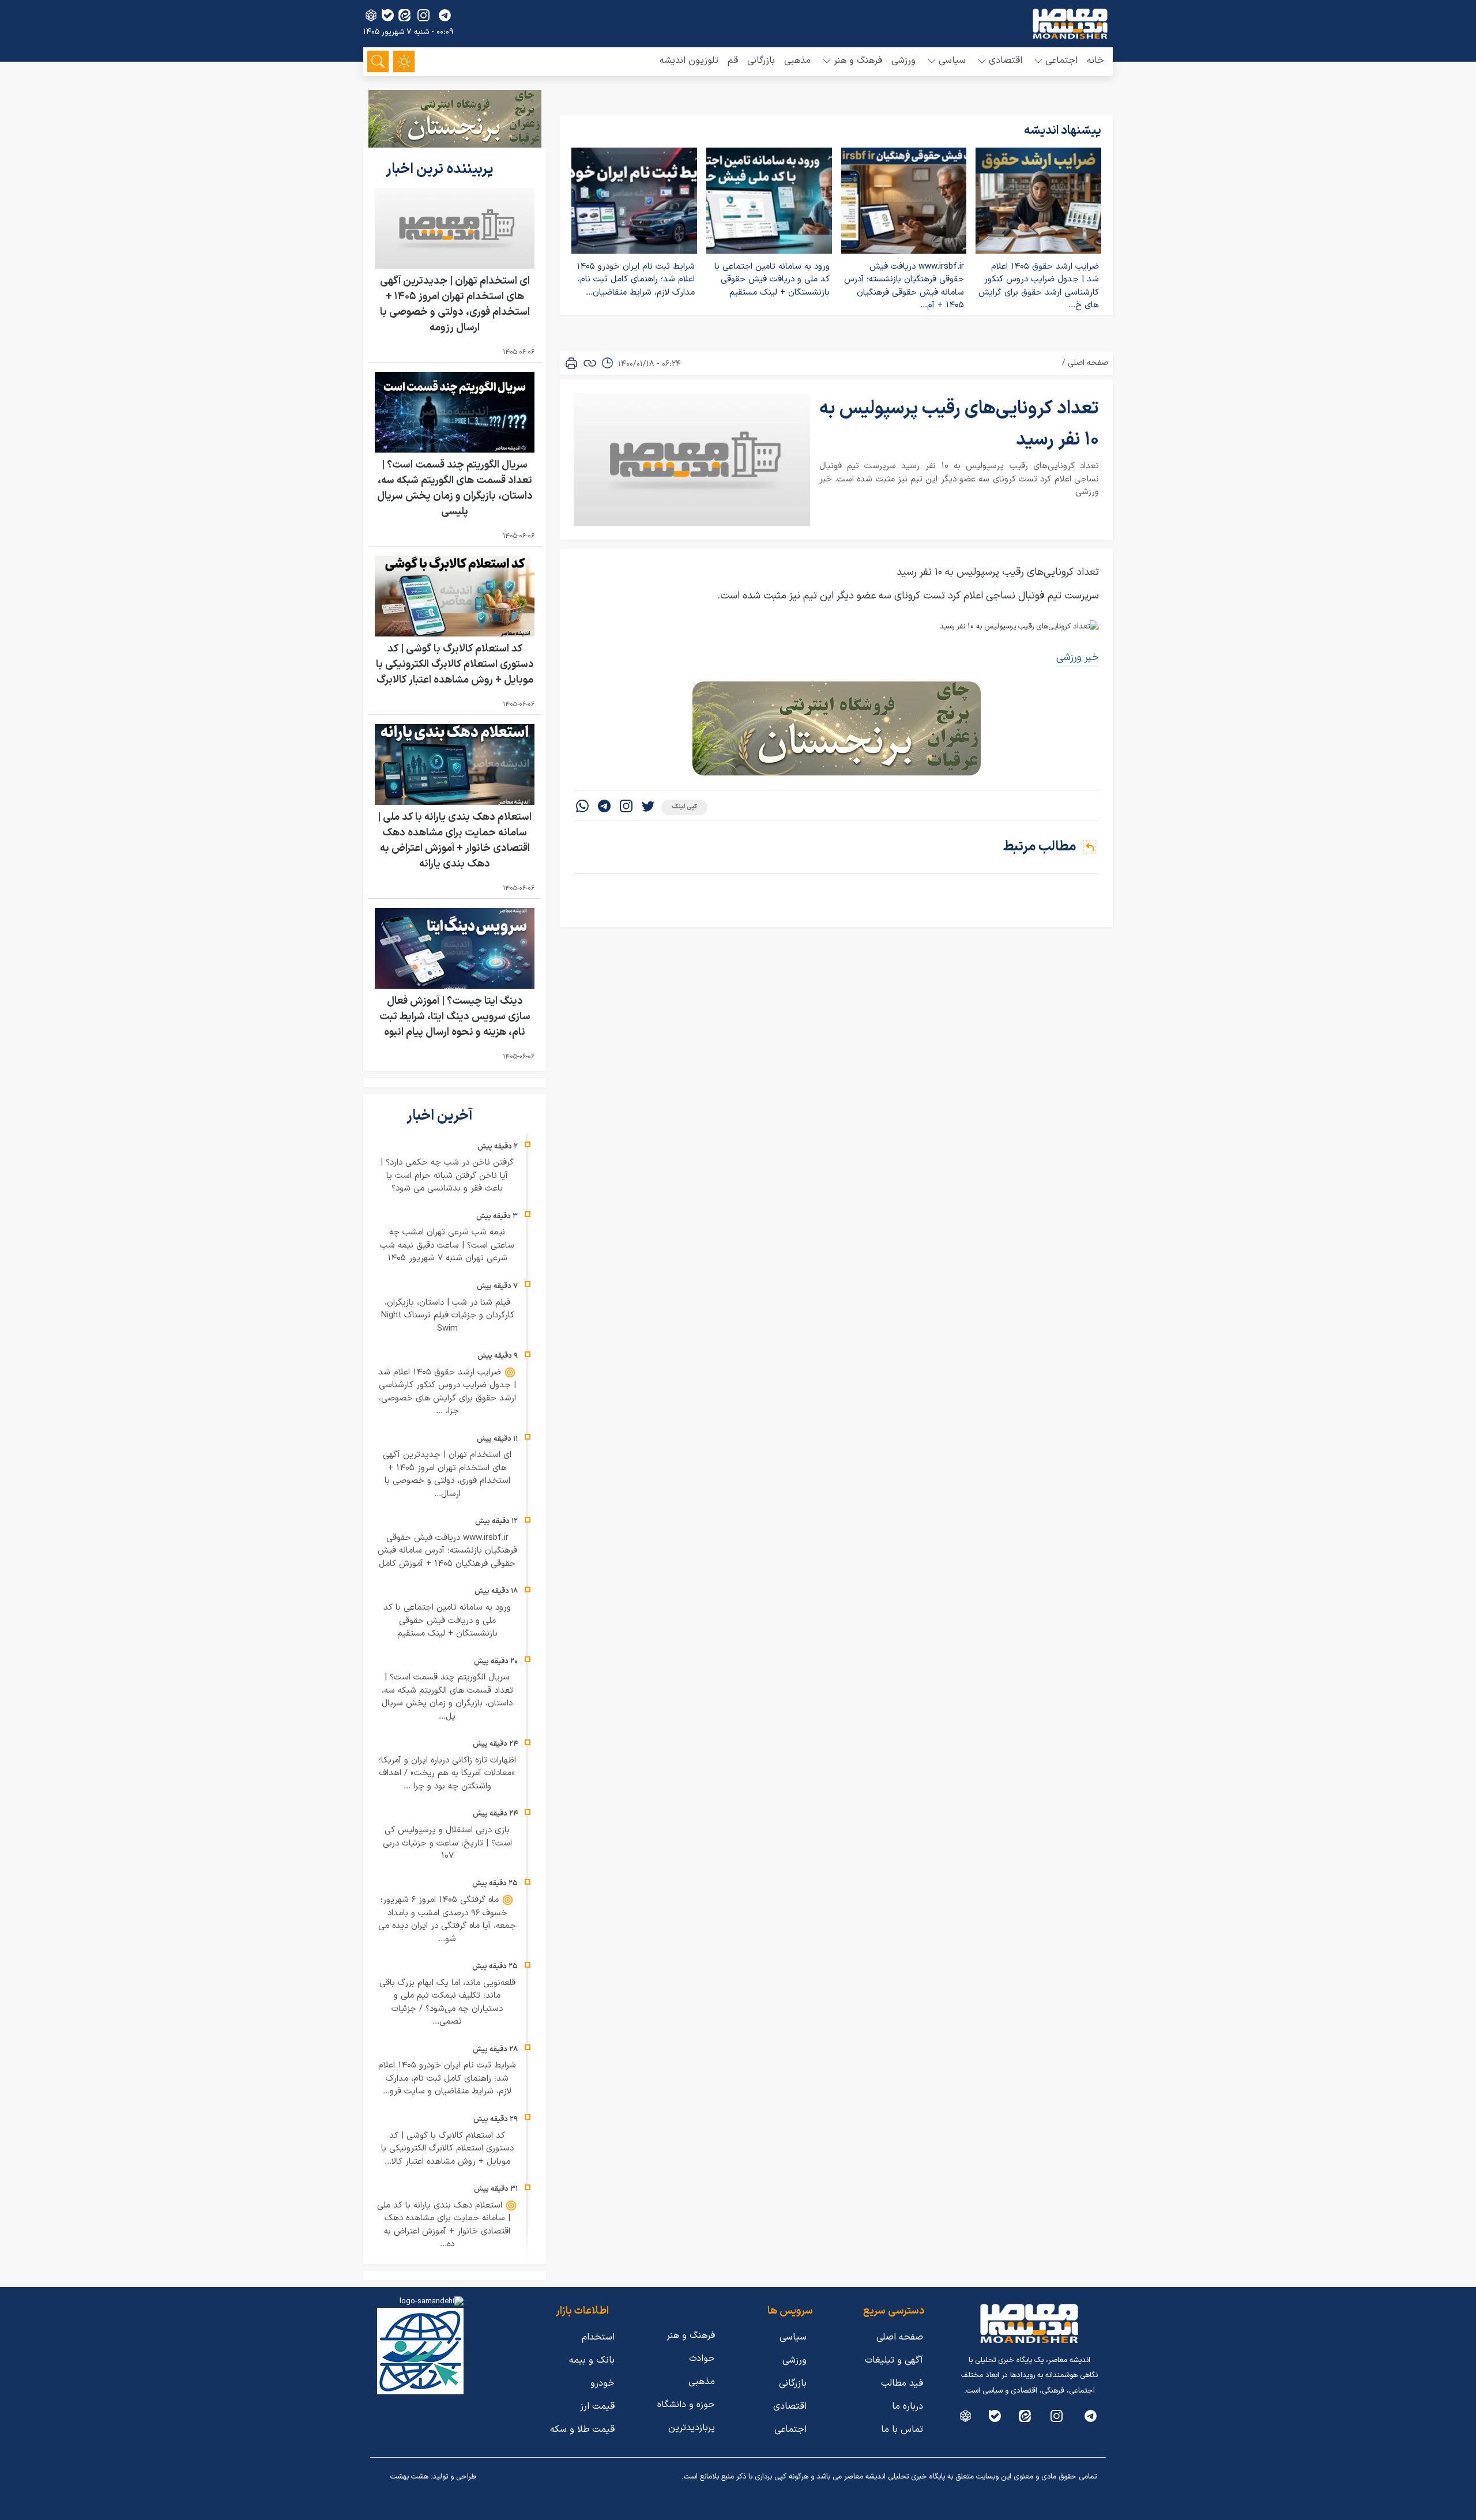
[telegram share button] (445, 15)
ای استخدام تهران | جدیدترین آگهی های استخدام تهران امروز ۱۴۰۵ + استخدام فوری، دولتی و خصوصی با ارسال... (447, 1474)
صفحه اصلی (1088, 363)
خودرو (603, 2383)
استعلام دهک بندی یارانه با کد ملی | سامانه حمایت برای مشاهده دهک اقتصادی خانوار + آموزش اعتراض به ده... (444, 2225)
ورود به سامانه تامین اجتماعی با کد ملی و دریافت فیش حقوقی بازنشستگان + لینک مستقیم (772, 280)
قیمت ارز (597, 2406)
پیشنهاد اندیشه (1063, 131)
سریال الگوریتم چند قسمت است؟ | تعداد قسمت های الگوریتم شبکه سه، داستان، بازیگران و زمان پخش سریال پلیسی (455, 488)
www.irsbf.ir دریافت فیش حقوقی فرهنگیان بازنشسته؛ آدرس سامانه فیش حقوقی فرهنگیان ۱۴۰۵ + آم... (904, 286)
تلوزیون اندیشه (689, 61)
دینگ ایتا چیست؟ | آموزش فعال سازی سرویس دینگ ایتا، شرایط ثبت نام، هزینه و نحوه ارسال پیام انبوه (455, 1017)
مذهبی (797, 61)
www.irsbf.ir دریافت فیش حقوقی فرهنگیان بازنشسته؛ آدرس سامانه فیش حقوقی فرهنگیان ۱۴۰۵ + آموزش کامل (447, 1551)
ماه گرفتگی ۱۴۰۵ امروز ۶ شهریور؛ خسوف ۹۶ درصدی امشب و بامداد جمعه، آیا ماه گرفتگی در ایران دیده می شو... (447, 1920)
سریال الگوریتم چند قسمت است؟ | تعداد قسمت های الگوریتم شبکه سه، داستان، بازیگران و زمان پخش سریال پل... (447, 1697)
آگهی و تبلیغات (894, 2360)
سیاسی (793, 2337)
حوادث (702, 2359)
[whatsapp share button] (582, 807)
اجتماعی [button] (1061, 61)
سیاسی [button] (952, 61)
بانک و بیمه (592, 2360)
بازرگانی (761, 61)
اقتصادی (790, 2406)
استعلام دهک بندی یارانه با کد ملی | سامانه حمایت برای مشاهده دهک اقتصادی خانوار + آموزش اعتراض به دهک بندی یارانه (455, 841)
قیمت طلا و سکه (582, 2429)
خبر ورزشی (1078, 658)
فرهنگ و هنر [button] (858, 61)
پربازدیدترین (692, 2428)
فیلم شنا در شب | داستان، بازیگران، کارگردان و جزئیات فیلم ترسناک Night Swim (447, 1316)
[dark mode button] (404, 61)
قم (733, 61)
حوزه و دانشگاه (686, 2405)
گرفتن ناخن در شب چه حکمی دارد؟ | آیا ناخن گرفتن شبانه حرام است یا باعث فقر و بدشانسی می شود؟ (447, 1176)
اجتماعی (790, 2429)
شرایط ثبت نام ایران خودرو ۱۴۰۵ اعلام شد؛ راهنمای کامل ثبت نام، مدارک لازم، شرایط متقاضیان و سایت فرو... (447, 2078)
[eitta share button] (404, 15)
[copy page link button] (590, 363)
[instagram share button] (423, 15)
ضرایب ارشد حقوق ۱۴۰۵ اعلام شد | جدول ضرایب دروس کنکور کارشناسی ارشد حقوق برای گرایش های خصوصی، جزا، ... (447, 1392)
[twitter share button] (648, 807)
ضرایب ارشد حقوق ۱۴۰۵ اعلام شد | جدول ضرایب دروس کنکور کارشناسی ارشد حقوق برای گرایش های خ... (1039, 286)
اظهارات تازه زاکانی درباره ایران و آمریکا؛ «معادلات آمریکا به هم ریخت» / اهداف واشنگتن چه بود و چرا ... (447, 1773)
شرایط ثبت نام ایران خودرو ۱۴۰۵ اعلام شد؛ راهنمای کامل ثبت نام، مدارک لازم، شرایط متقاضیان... (636, 280)
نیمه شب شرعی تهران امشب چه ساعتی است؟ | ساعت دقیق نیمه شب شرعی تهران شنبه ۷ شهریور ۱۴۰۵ (447, 1245)
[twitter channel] (1091, 2416)
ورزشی (903, 61)
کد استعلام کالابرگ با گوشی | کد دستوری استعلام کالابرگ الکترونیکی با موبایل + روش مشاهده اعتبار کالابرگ (455, 664)
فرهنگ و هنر (691, 2336)
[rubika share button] (371, 15)
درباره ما (908, 2406)
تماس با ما (902, 2429)
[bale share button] (388, 15)
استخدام (598, 2337)
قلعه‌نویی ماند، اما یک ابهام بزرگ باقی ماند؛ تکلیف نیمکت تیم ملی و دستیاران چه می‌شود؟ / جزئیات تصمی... (447, 2003)
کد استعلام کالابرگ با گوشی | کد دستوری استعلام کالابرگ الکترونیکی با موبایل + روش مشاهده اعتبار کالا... (447, 2149)
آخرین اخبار (441, 1116)
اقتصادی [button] (1006, 61)
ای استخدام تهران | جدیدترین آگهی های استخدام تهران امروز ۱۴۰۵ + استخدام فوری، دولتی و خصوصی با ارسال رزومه (455, 304)
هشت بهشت (409, 2477)
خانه (1095, 61)
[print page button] (571, 363)
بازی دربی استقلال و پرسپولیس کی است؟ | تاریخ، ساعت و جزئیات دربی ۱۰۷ (447, 1843)
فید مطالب (902, 2383)
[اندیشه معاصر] (1070, 24)
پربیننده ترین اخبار (441, 169)
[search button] (378, 61)
